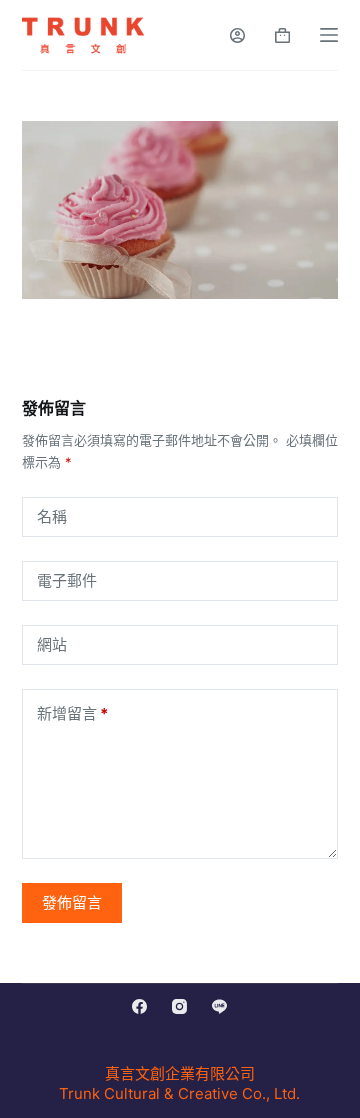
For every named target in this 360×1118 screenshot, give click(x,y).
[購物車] (282, 35)
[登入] (237, 35)
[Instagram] (179, 1006)
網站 (52, 644)
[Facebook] (139, 1006)
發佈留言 (72, 902)
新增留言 (72, 713)
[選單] (329, 35)
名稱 (52, 516)
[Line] (219, 1006)
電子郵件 (67, 580)
